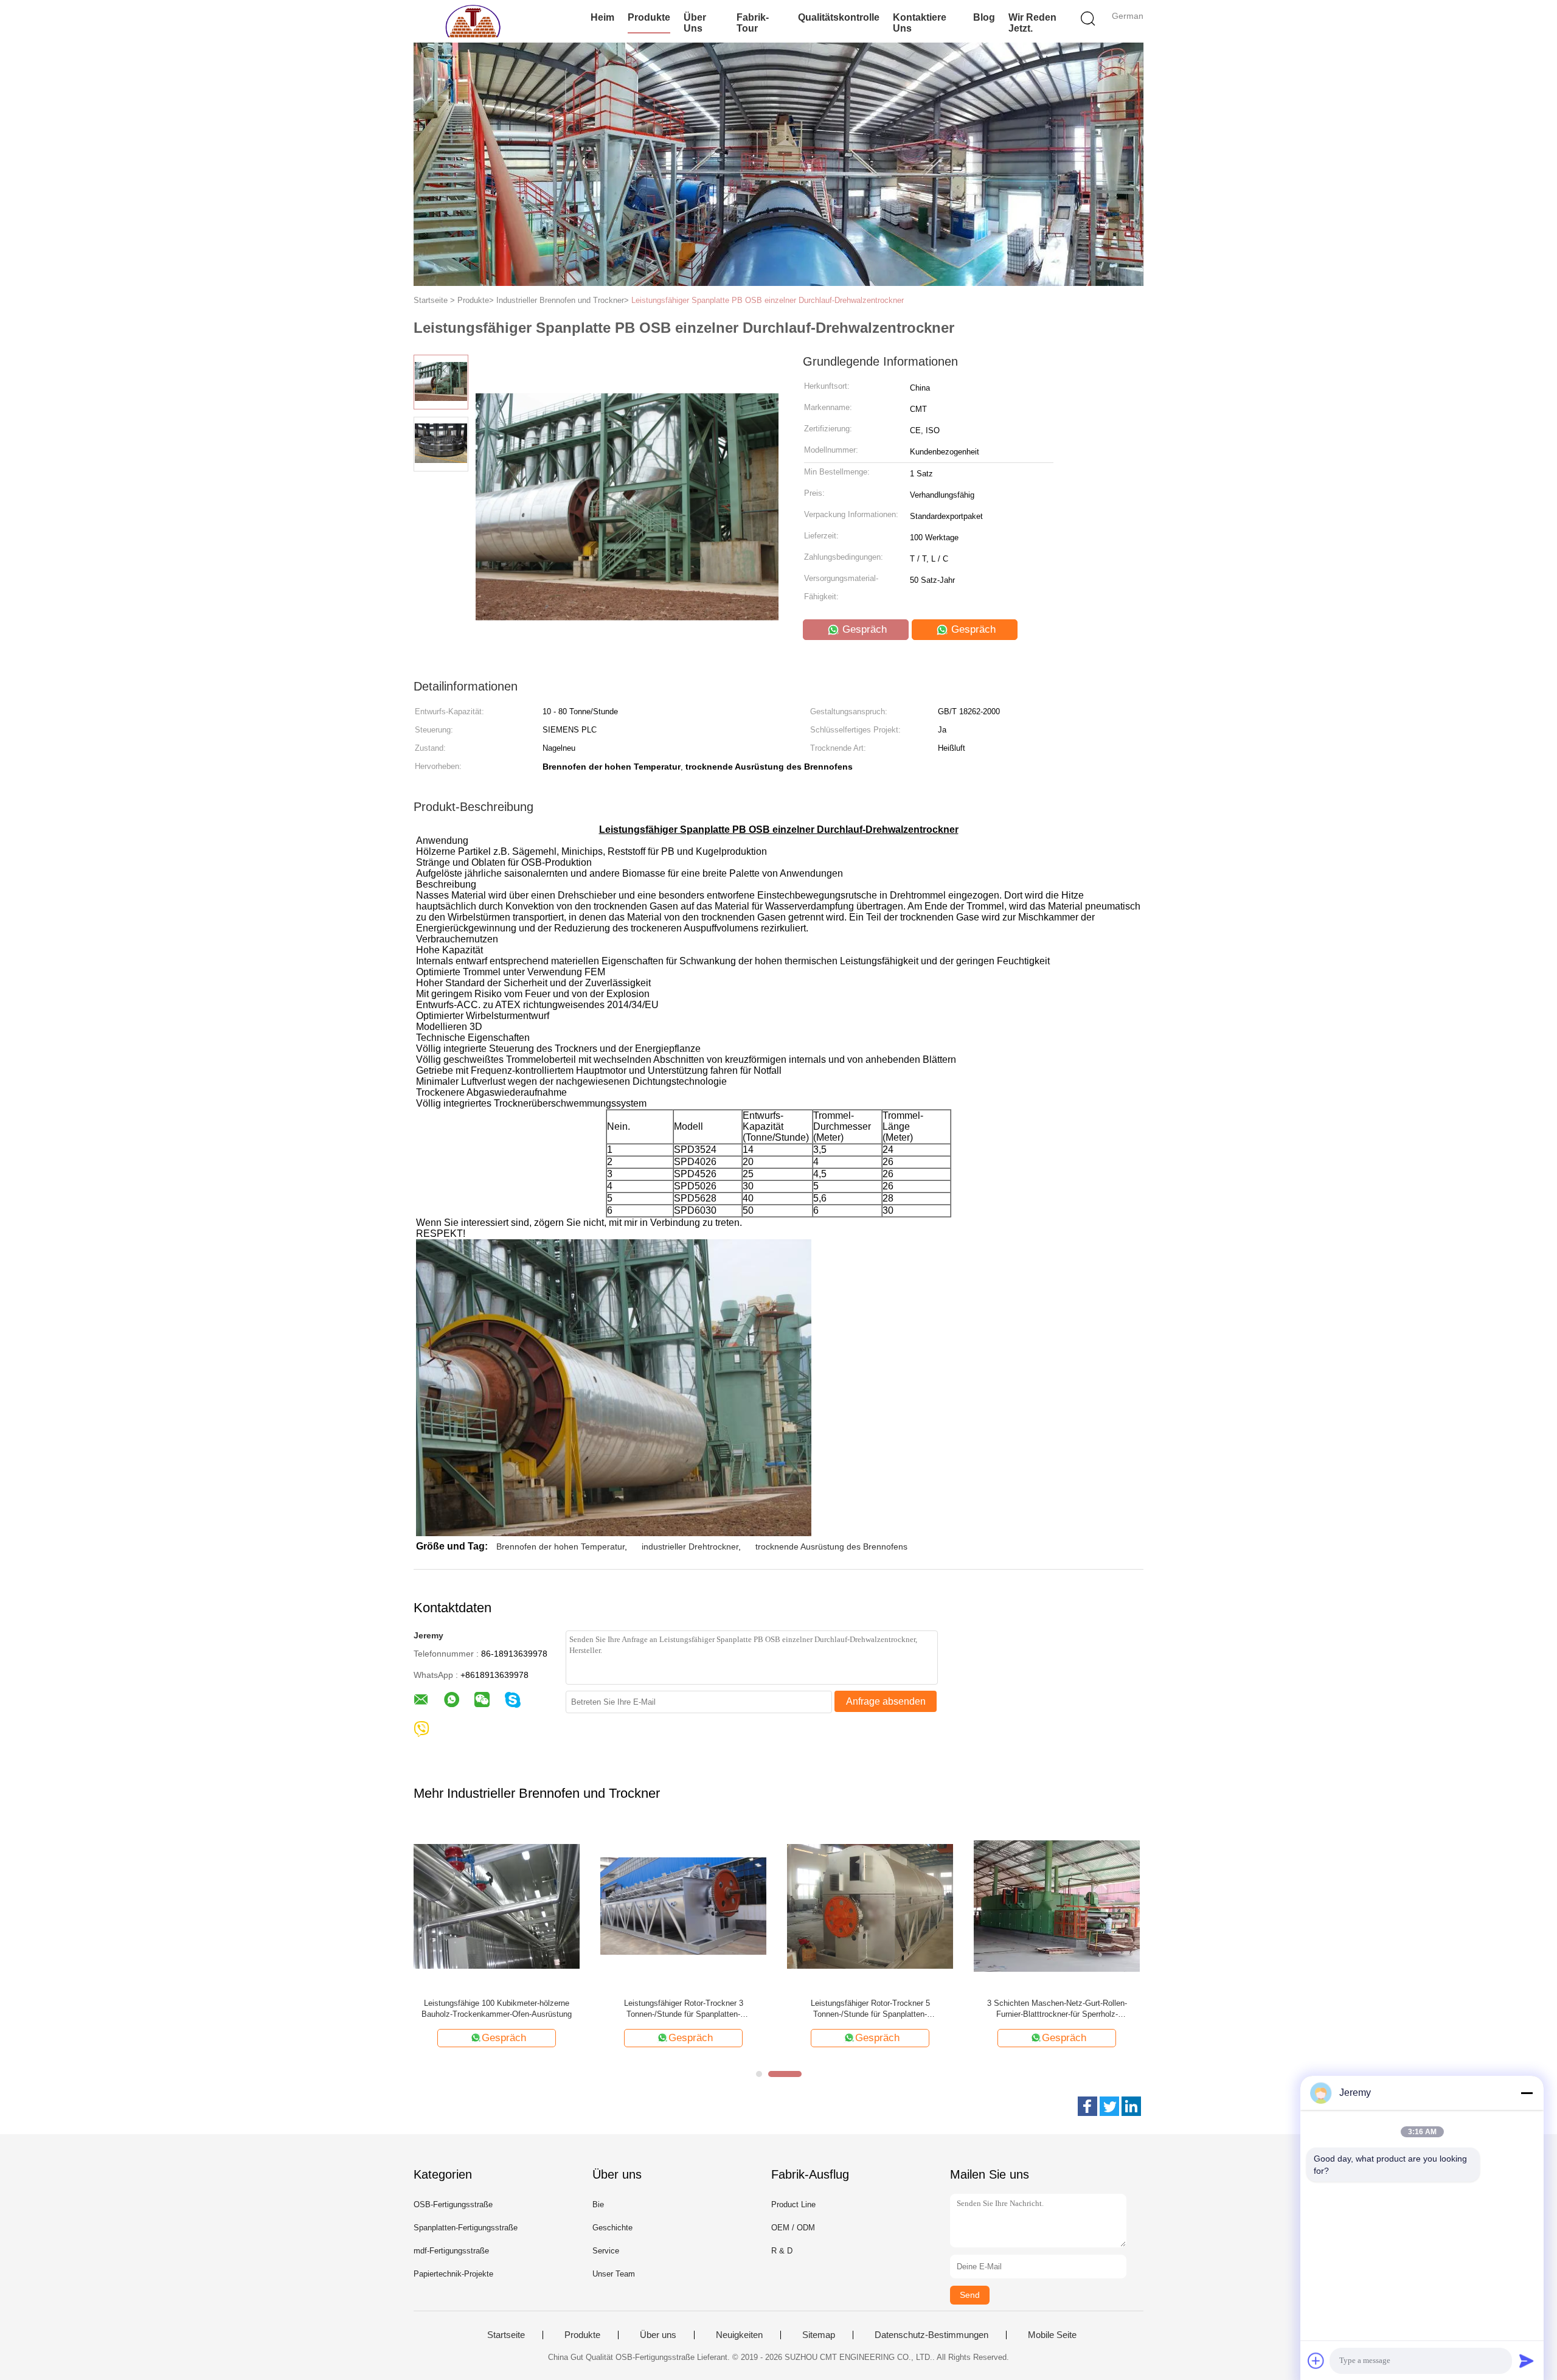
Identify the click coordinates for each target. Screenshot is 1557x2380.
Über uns (695, 23)
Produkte (649, 17)
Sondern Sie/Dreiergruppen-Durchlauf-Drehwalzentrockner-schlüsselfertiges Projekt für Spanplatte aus (870, 2009)
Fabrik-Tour (753, 23)
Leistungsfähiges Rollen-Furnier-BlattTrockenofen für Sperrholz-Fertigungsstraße (1057, 2009)
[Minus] (1527, 2093)
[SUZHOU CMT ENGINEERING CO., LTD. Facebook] (1087, 2106)
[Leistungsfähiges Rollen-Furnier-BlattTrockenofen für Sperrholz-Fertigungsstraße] (1057, 1906)
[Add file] (1316, 2361)
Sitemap (819, 2335)
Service (606, 2251)
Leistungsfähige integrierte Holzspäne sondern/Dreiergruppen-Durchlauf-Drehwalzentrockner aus (497, 2009)
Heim (602, 17)
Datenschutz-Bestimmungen (931, 2335)
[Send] (1527, 2361)
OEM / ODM (793, 2228)
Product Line (793, 2204)
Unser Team (614, 2274)
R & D (782, 2251)
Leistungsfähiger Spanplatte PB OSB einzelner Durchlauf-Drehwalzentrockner (768, 300)
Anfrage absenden (886, 1701)
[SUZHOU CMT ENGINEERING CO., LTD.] (473, 21)
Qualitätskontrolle (839, 17)
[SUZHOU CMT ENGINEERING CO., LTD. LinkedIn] (1131, 2106)
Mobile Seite (1052, 2335)
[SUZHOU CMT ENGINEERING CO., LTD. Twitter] (1109, 2106)
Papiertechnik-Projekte (453, 2274)
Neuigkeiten (739, 2335)
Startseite (506, 2335)
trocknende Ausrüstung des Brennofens (831, 1547)
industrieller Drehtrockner (690, 1547)
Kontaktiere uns (920, 23)
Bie (598, 2204)
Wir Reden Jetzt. (1032, 23)
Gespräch (863, 629)
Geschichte (612, 2228)
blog (984, 17)
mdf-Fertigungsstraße (451, 2251)
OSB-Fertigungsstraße (453, 2204)
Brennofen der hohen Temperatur (560, 1547)
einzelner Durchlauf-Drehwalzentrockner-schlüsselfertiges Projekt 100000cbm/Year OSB (684, 2009)
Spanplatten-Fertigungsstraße (466, 2228)
